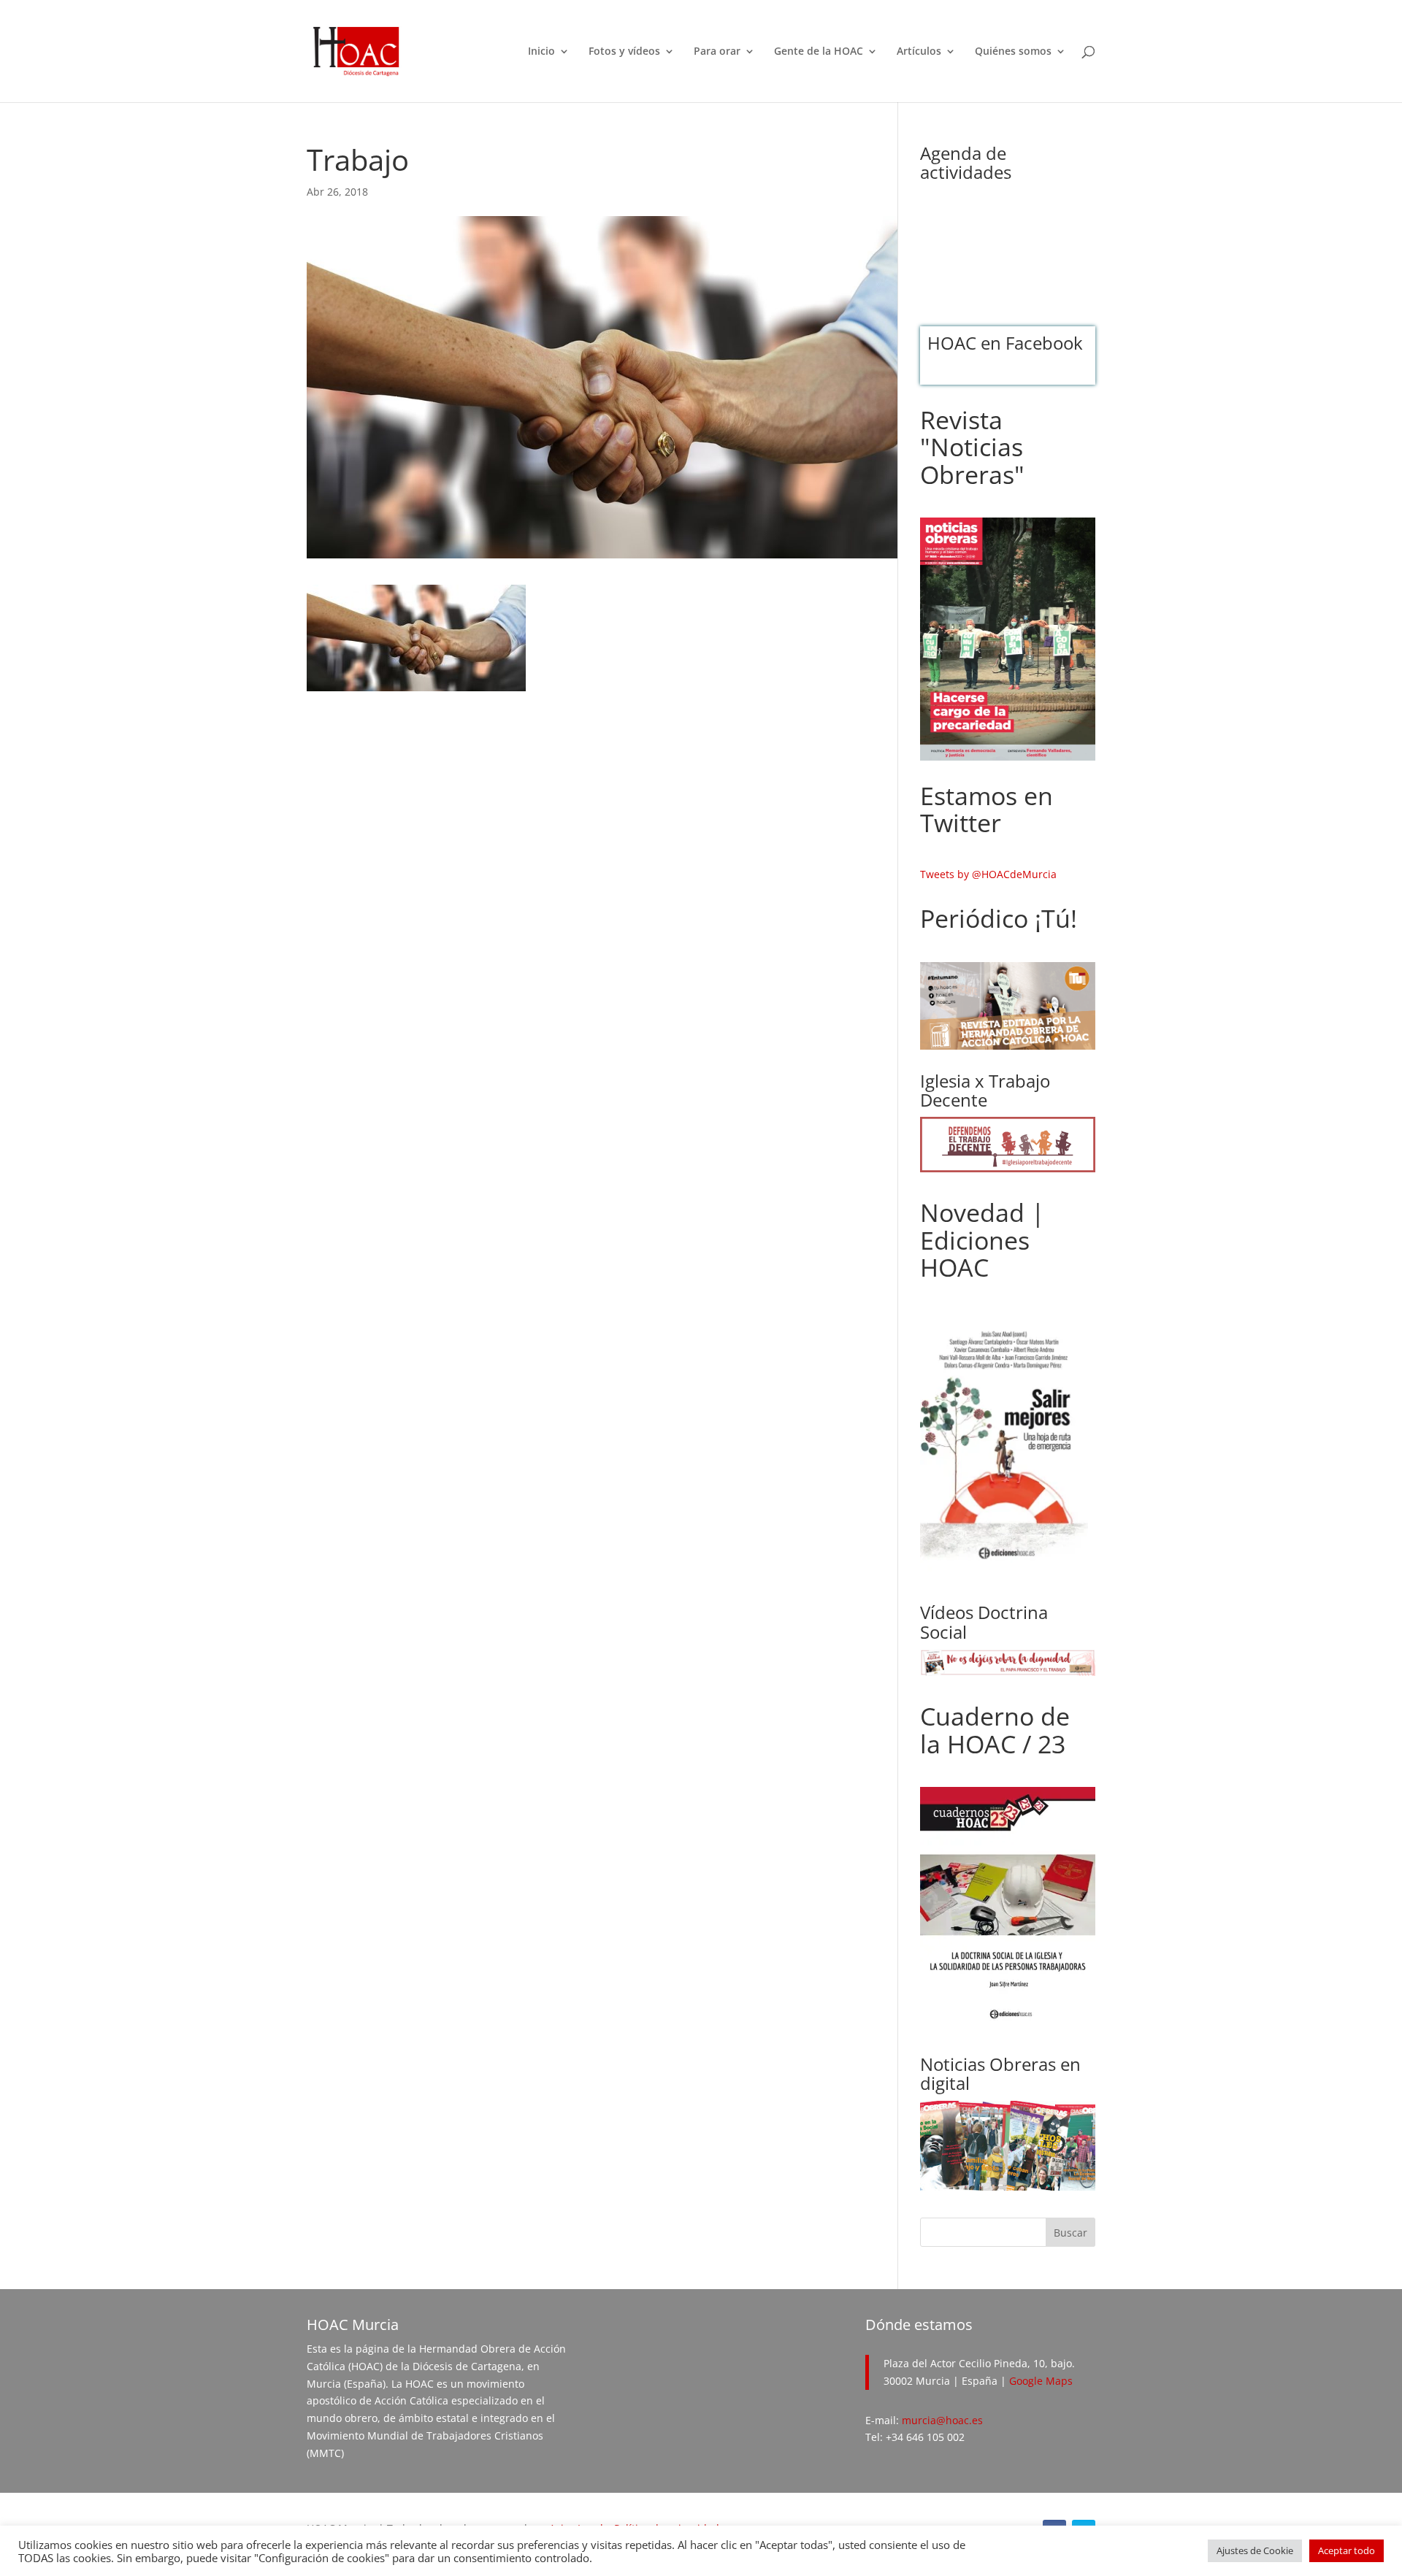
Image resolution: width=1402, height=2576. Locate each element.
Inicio (541, 52)
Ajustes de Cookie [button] (1255, 2550)
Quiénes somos (1013, 52)
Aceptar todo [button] (1347, 2550)
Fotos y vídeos (624, 52)
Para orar (717, 52)
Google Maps (1041, 2381)
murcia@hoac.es (942, 2420)
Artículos (919, 52)
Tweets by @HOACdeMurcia (988, 874)
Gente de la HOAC (819, 52)
